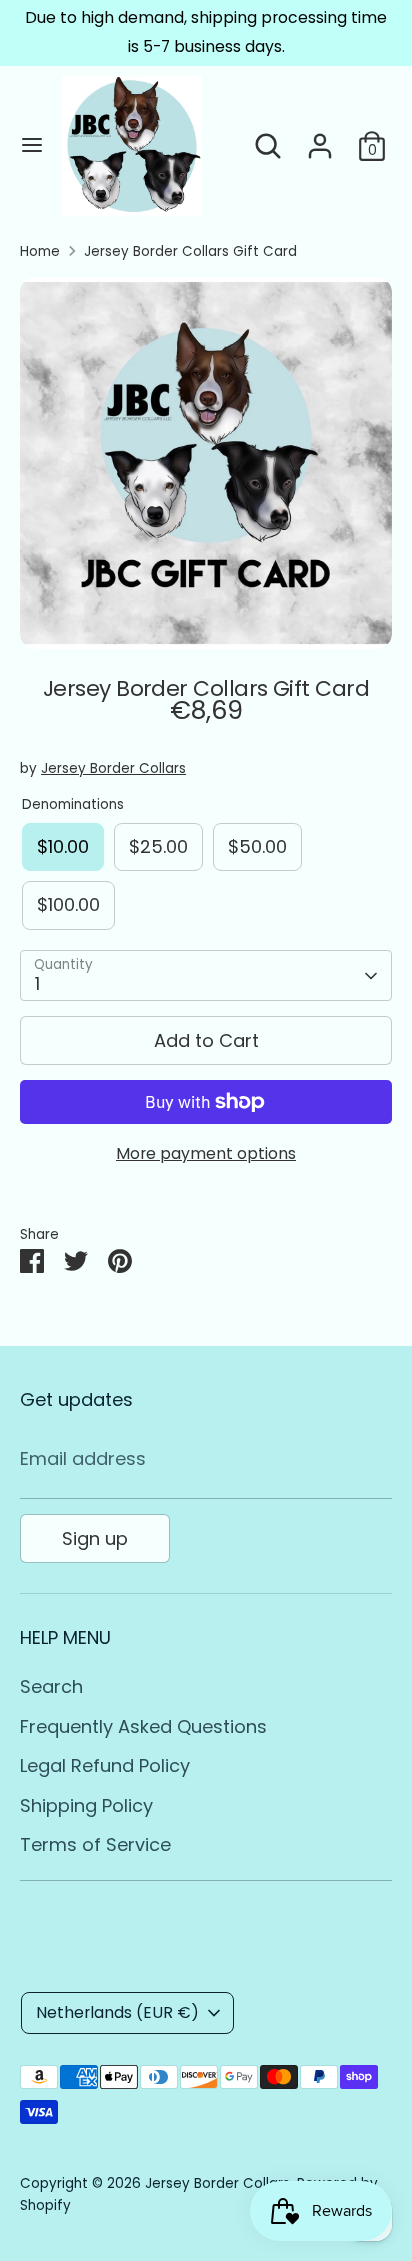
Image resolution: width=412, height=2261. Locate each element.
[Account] (320, 139)
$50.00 (257, 846)
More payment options (206, 1153)
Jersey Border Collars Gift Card (190, 251)
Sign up (95, 1538)
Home (40, 251)
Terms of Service (95, 1844)
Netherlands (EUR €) (117, 2012)
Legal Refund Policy (105, 1765)
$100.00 (68, 904)
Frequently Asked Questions (143, 1726)
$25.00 (158, 846)
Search (51, 1686)
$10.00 (63, 846)
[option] (206, 463)
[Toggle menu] (32, 145)
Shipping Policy (86, 1805)
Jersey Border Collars (113, 768)
